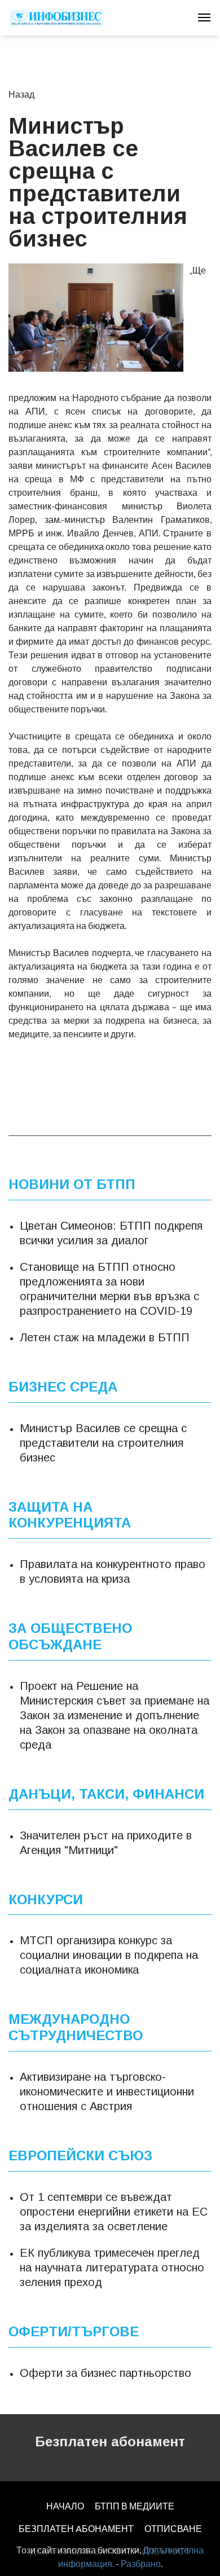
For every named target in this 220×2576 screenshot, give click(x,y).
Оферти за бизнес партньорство (105, 2372)
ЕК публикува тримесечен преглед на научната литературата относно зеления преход (112, 2267)
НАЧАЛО (65, 2506)
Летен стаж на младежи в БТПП (105, 1337)
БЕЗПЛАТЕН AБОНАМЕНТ (76, 2528)
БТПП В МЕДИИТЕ (135, 2506)
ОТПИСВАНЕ (173, 2528)
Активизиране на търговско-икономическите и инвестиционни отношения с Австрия (107, 2091)
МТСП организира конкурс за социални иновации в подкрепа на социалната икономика (109, 1955)
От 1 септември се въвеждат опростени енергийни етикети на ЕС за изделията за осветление (114, 2211)
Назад (21, 94)
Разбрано (141, 2563)
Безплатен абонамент (110, 2441)
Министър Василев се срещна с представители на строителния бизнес (103, 1442)
